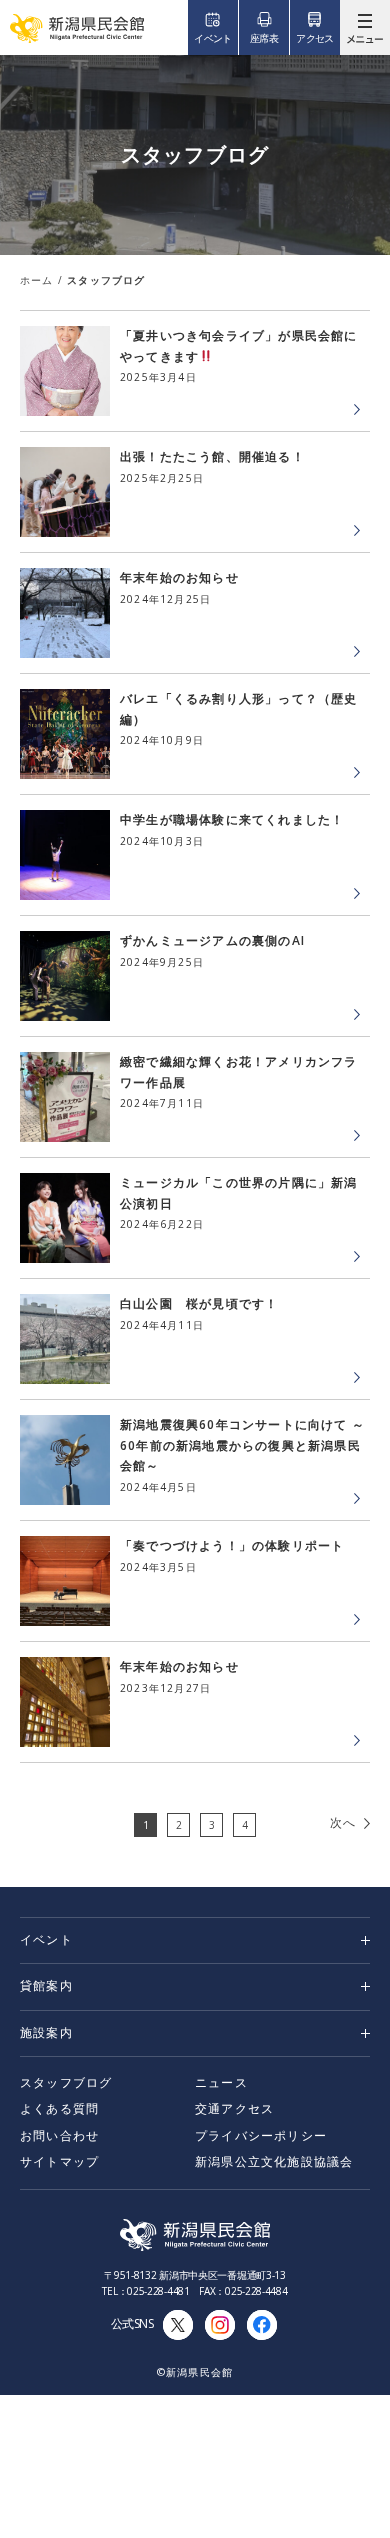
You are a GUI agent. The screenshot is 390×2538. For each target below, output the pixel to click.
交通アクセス (234, 2108)
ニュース (221, 2082)
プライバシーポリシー (261, 2135)
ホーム (37, 280)
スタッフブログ (66, 2082)
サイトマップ (59, 2161)
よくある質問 (59, 2108)
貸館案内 (46, 1985)
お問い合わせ (59, 2135)
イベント (46, 1939)
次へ (343, 1822)
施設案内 (46, 2032)
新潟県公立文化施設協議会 (274, 2161)
